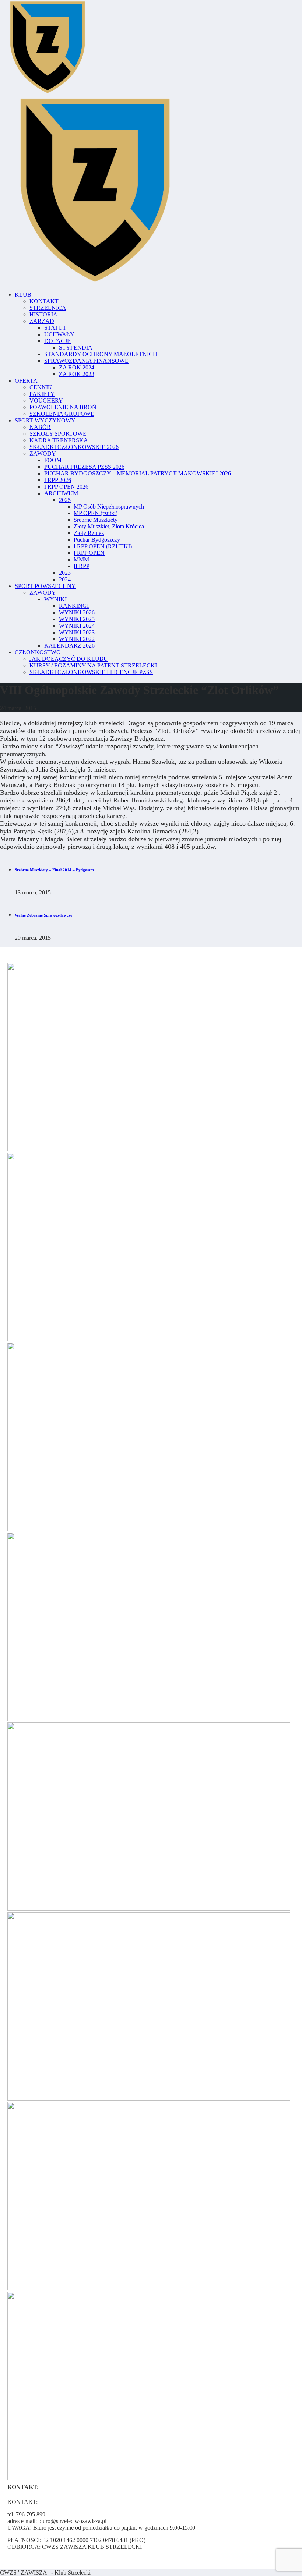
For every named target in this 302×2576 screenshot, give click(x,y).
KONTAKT (44, 301)
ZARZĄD (42, 321)
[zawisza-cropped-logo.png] (47, 92)
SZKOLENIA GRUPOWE (62, 414)
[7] (149, 2288)
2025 (65, 500)
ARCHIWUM (61, 493)
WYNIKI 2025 (77, 619)
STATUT (55, 328)
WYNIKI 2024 (77, 626)
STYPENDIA (76, 348)
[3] (149, 2099)
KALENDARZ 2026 (69, 646)
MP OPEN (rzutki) (96, 513)
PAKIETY (42, 394)
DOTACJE (57, 341)
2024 (65, 579)
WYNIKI (55, 599)
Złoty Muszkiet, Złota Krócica (109, 526)
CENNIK (41, 387)
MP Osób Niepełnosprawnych (109, 506)
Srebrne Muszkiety (96, 520)
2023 (65, 573)
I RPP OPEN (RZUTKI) (103, 546)
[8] (149, 2478)
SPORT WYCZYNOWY (45, 420)
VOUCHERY (46, 401)
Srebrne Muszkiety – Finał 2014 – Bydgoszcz (55, 870)
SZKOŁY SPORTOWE (58, 434)
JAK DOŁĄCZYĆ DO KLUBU (69, 659)
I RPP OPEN (89, 553)
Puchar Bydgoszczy (97, 540)
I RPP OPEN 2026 (66, 487)
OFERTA (26, 381)
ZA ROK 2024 (77, 367)
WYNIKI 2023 (77, 632)
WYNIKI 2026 (77, 612)
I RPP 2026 (58, 480)
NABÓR (40, 427)
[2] (149, 1149)
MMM (81, 559)
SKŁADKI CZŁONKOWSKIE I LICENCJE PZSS (91, 672)
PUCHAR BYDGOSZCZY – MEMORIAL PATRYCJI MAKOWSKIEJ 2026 (138, 473)
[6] (149, 1529)
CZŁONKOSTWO (38, 652)
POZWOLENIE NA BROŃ (63, 407)
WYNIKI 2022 (77, 639)
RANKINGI (74, 606)
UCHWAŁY (59, 334)
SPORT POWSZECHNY (45, 586)
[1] (149, 1909)
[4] (149, 1719)
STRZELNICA (48, 308)
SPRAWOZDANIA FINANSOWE (86, 361)
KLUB (23, 295)
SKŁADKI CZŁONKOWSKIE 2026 (74, 447)
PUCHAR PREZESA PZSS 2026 (84, 467)
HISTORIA (43, 314)
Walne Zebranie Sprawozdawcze (43, 915)
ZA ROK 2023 (77, 374)
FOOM (53, 460)
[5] (149, 1339)
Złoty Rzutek (89, 533)
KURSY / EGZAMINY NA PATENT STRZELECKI (93, 665)
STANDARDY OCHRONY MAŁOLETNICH (101, 354)
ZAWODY (43, 453)
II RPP (82, 566)
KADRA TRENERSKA (59, 440)
